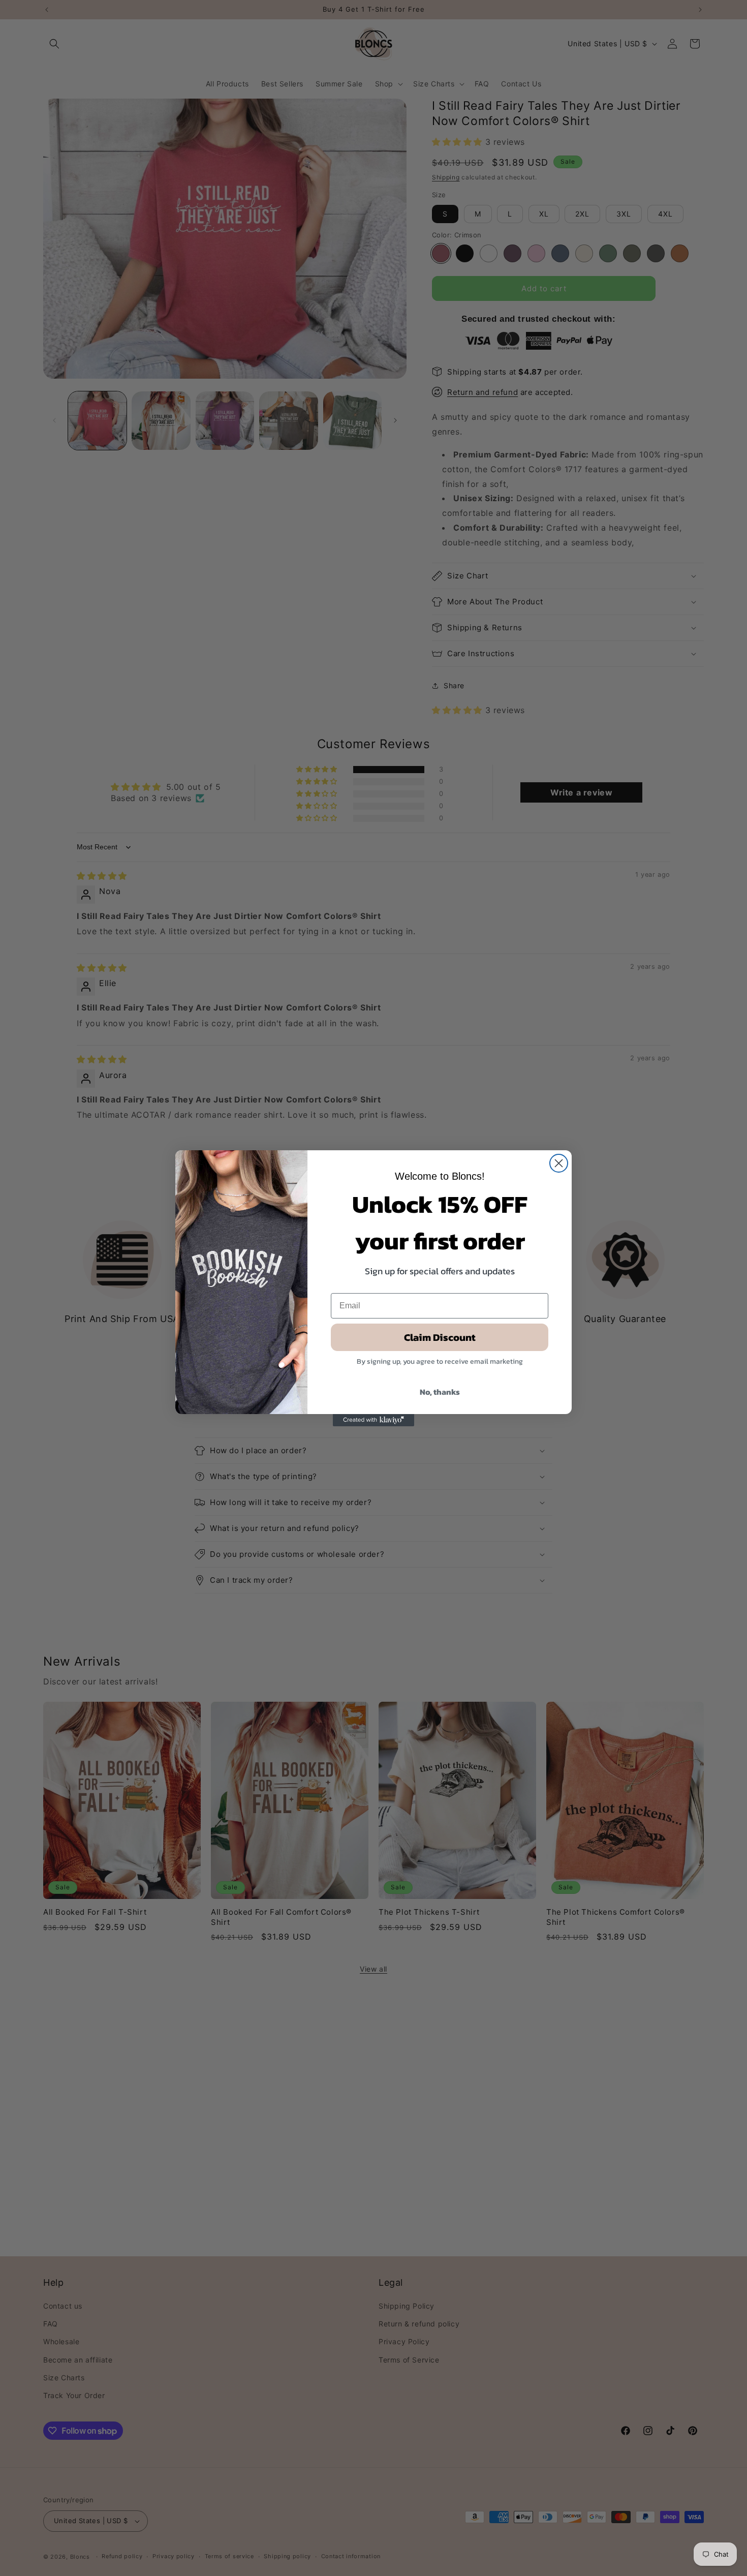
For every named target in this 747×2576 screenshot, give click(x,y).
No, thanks (440, 1392)
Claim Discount (440, 1337)
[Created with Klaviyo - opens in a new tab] (373, 1420)
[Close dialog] (559, 1163)
